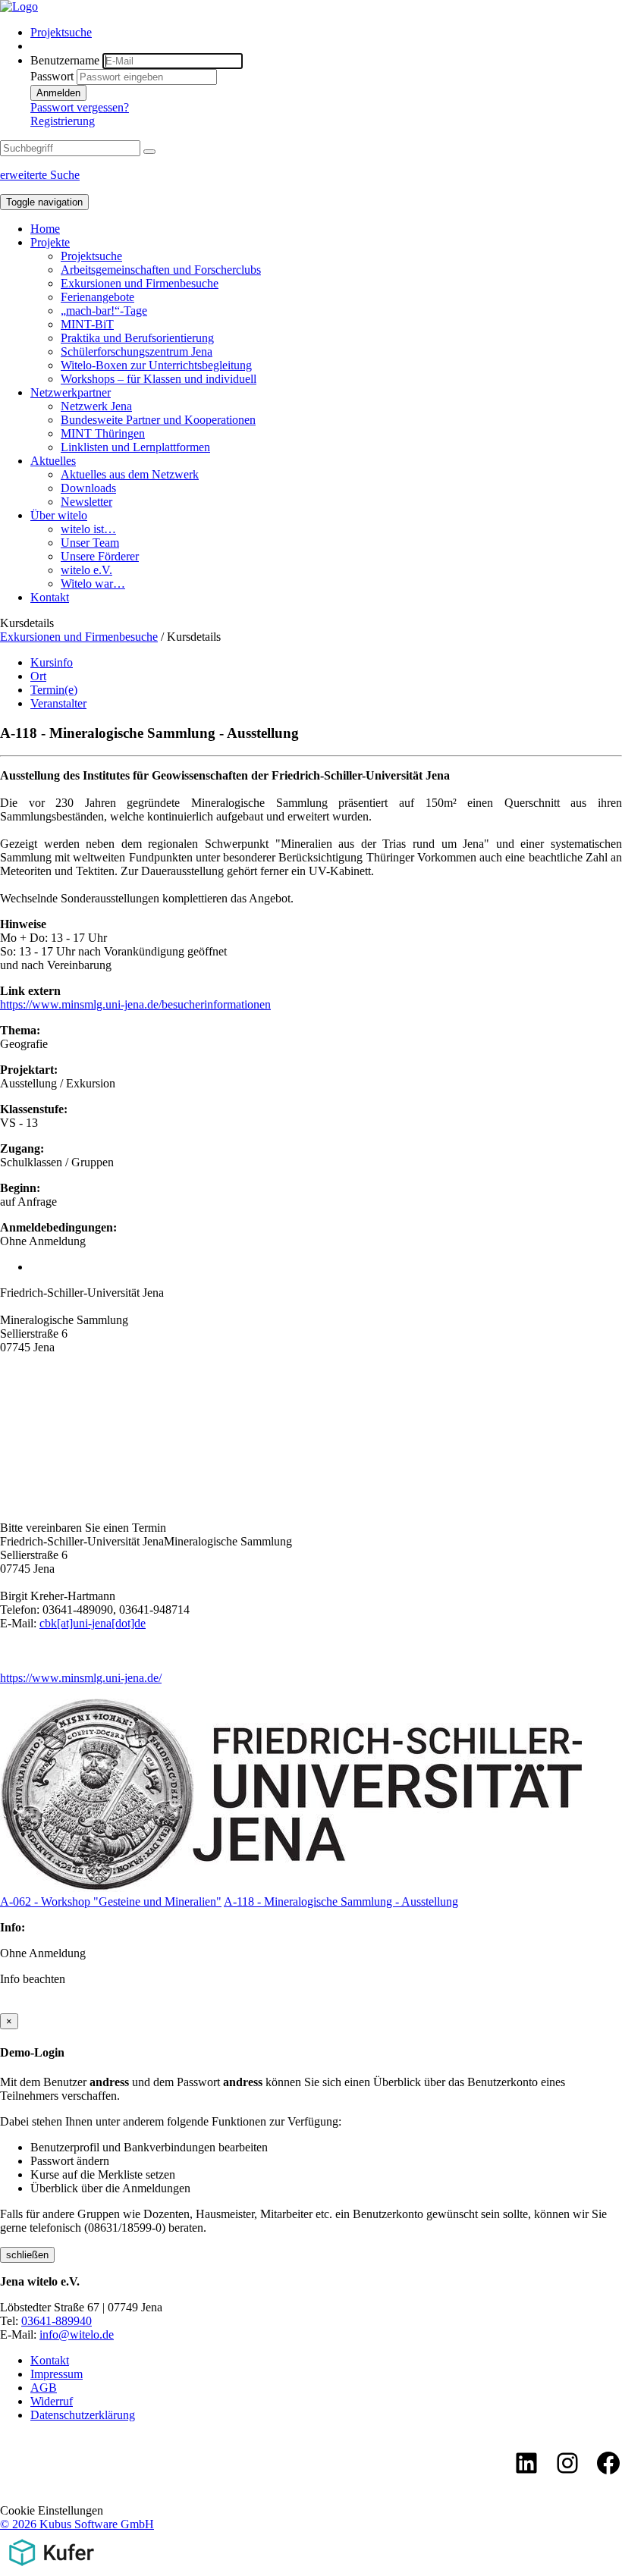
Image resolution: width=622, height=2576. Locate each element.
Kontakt (50, 597)
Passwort (52, 76)
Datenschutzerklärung (83, 2415)
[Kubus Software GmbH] (51, 2569)
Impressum (57, 2374)
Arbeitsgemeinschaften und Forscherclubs (161, 270)
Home (45, 229)
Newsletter (86, 502)
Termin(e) (54, 690)
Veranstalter (58, 703)
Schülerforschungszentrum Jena (137, 351)
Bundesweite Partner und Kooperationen (158, 420)
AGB (44, 2388)
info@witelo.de (77, 2334)
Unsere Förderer (100, 556)
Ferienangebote (97, 297)
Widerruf (52, 2401)
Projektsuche (61, 32)
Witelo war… (93, 584)
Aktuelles (53, 461)
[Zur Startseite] (19, 6)
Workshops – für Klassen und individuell (159, 379)
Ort (38, 676)
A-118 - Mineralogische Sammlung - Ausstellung (341, 1901)
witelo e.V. (86, 570)
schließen (27, 2255)
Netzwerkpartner (71, 392)
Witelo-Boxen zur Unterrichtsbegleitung (156, 365)
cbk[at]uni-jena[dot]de (93, 1623)
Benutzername (65, 60)
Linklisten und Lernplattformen (135, 447)
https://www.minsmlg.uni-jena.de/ (81, 1678)
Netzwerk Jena (96, 406)
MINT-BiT (87, 324)
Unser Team (90, 543)
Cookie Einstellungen (52, 2510)
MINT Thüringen (103, 433)
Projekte (50, 242)
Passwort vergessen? (80, 107)
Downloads (88, 488)
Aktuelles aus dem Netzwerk (130, 474)
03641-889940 (57, 2321)
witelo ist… (88, 529)
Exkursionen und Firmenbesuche (140, 283)
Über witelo (59, 515)
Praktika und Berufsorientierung (137, 338)
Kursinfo (52, 662)
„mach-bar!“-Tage (104, 311)
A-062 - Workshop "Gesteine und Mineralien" (111, 1901)
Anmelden (58, 93)
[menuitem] (326, 33)
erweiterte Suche (40, 175)
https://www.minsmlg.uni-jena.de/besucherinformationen (135, 1004)
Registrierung (63, 121)
